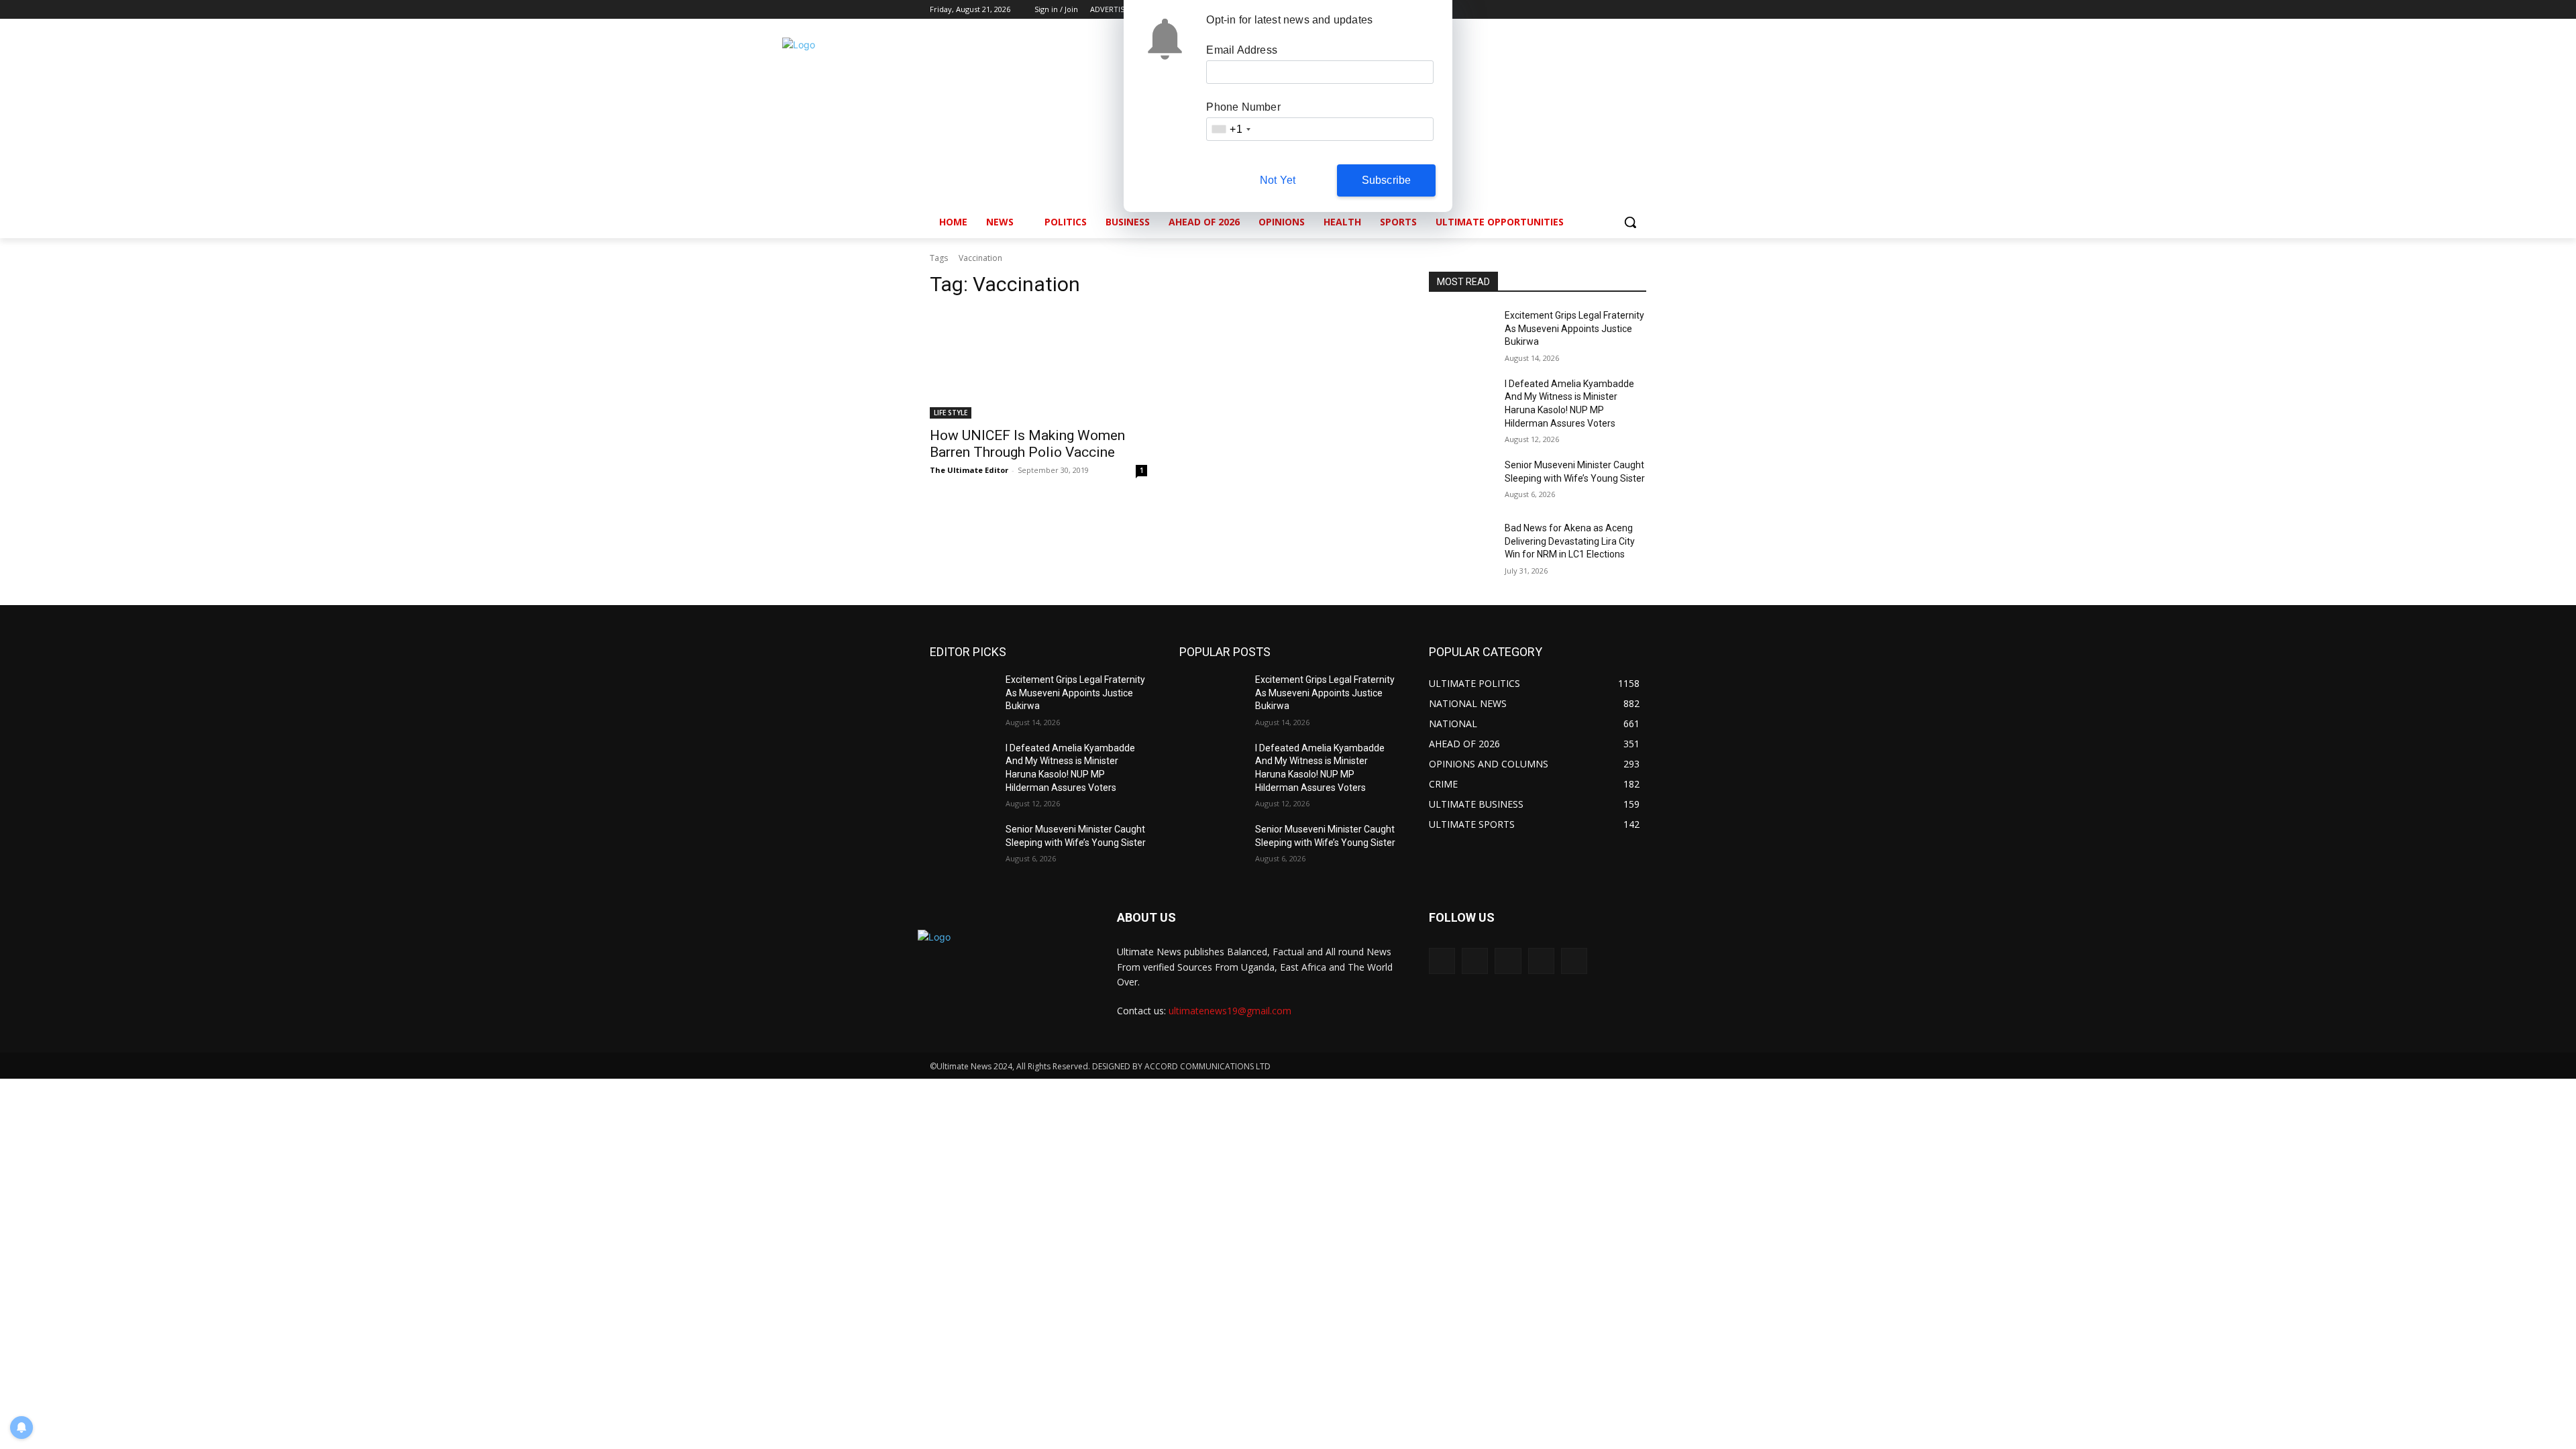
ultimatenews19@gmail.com (1230, 1011)
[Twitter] (1602, 10)
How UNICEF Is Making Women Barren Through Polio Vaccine (1027, 444)
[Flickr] (1508, 961)
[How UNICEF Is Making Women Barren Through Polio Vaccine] (1038, 364)
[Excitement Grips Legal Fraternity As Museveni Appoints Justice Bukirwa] (1461, 332)
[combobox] (1230, 129)
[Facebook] (1564, 10)
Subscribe (1387, 180)
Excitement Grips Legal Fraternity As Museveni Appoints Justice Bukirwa (1574, 328)
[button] (1630, 222)
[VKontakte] (1574, 961)
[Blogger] (1442, 961)
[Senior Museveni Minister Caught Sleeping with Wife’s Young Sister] (1461, 482)
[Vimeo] (1620, 10)
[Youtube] (1639, 10)
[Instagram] (1583, 10)
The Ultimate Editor (969, 470)
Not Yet (1278, 180)
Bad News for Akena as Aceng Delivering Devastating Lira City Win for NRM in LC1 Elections (1570, 541)
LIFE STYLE (951, 413)
